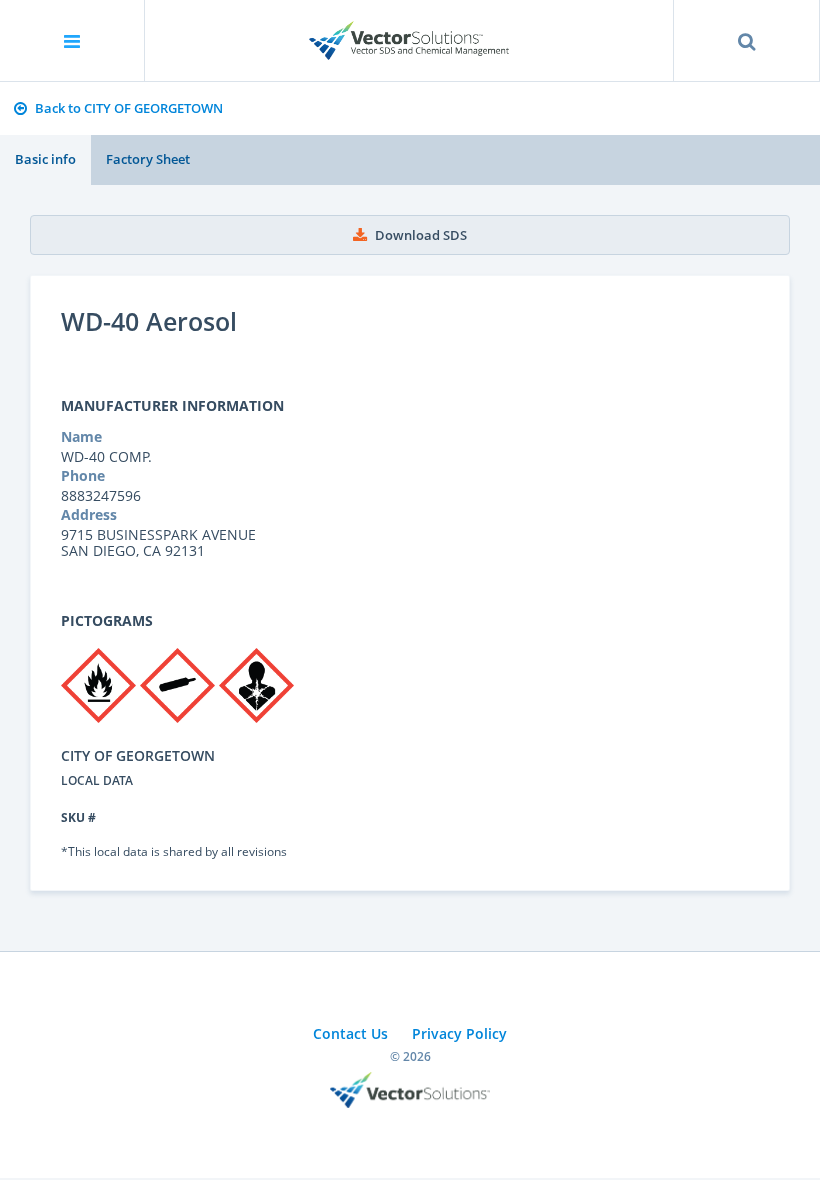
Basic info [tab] (45, 159)
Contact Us (350, 1033)
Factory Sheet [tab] (148, 159)
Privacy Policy (459, 1033)
